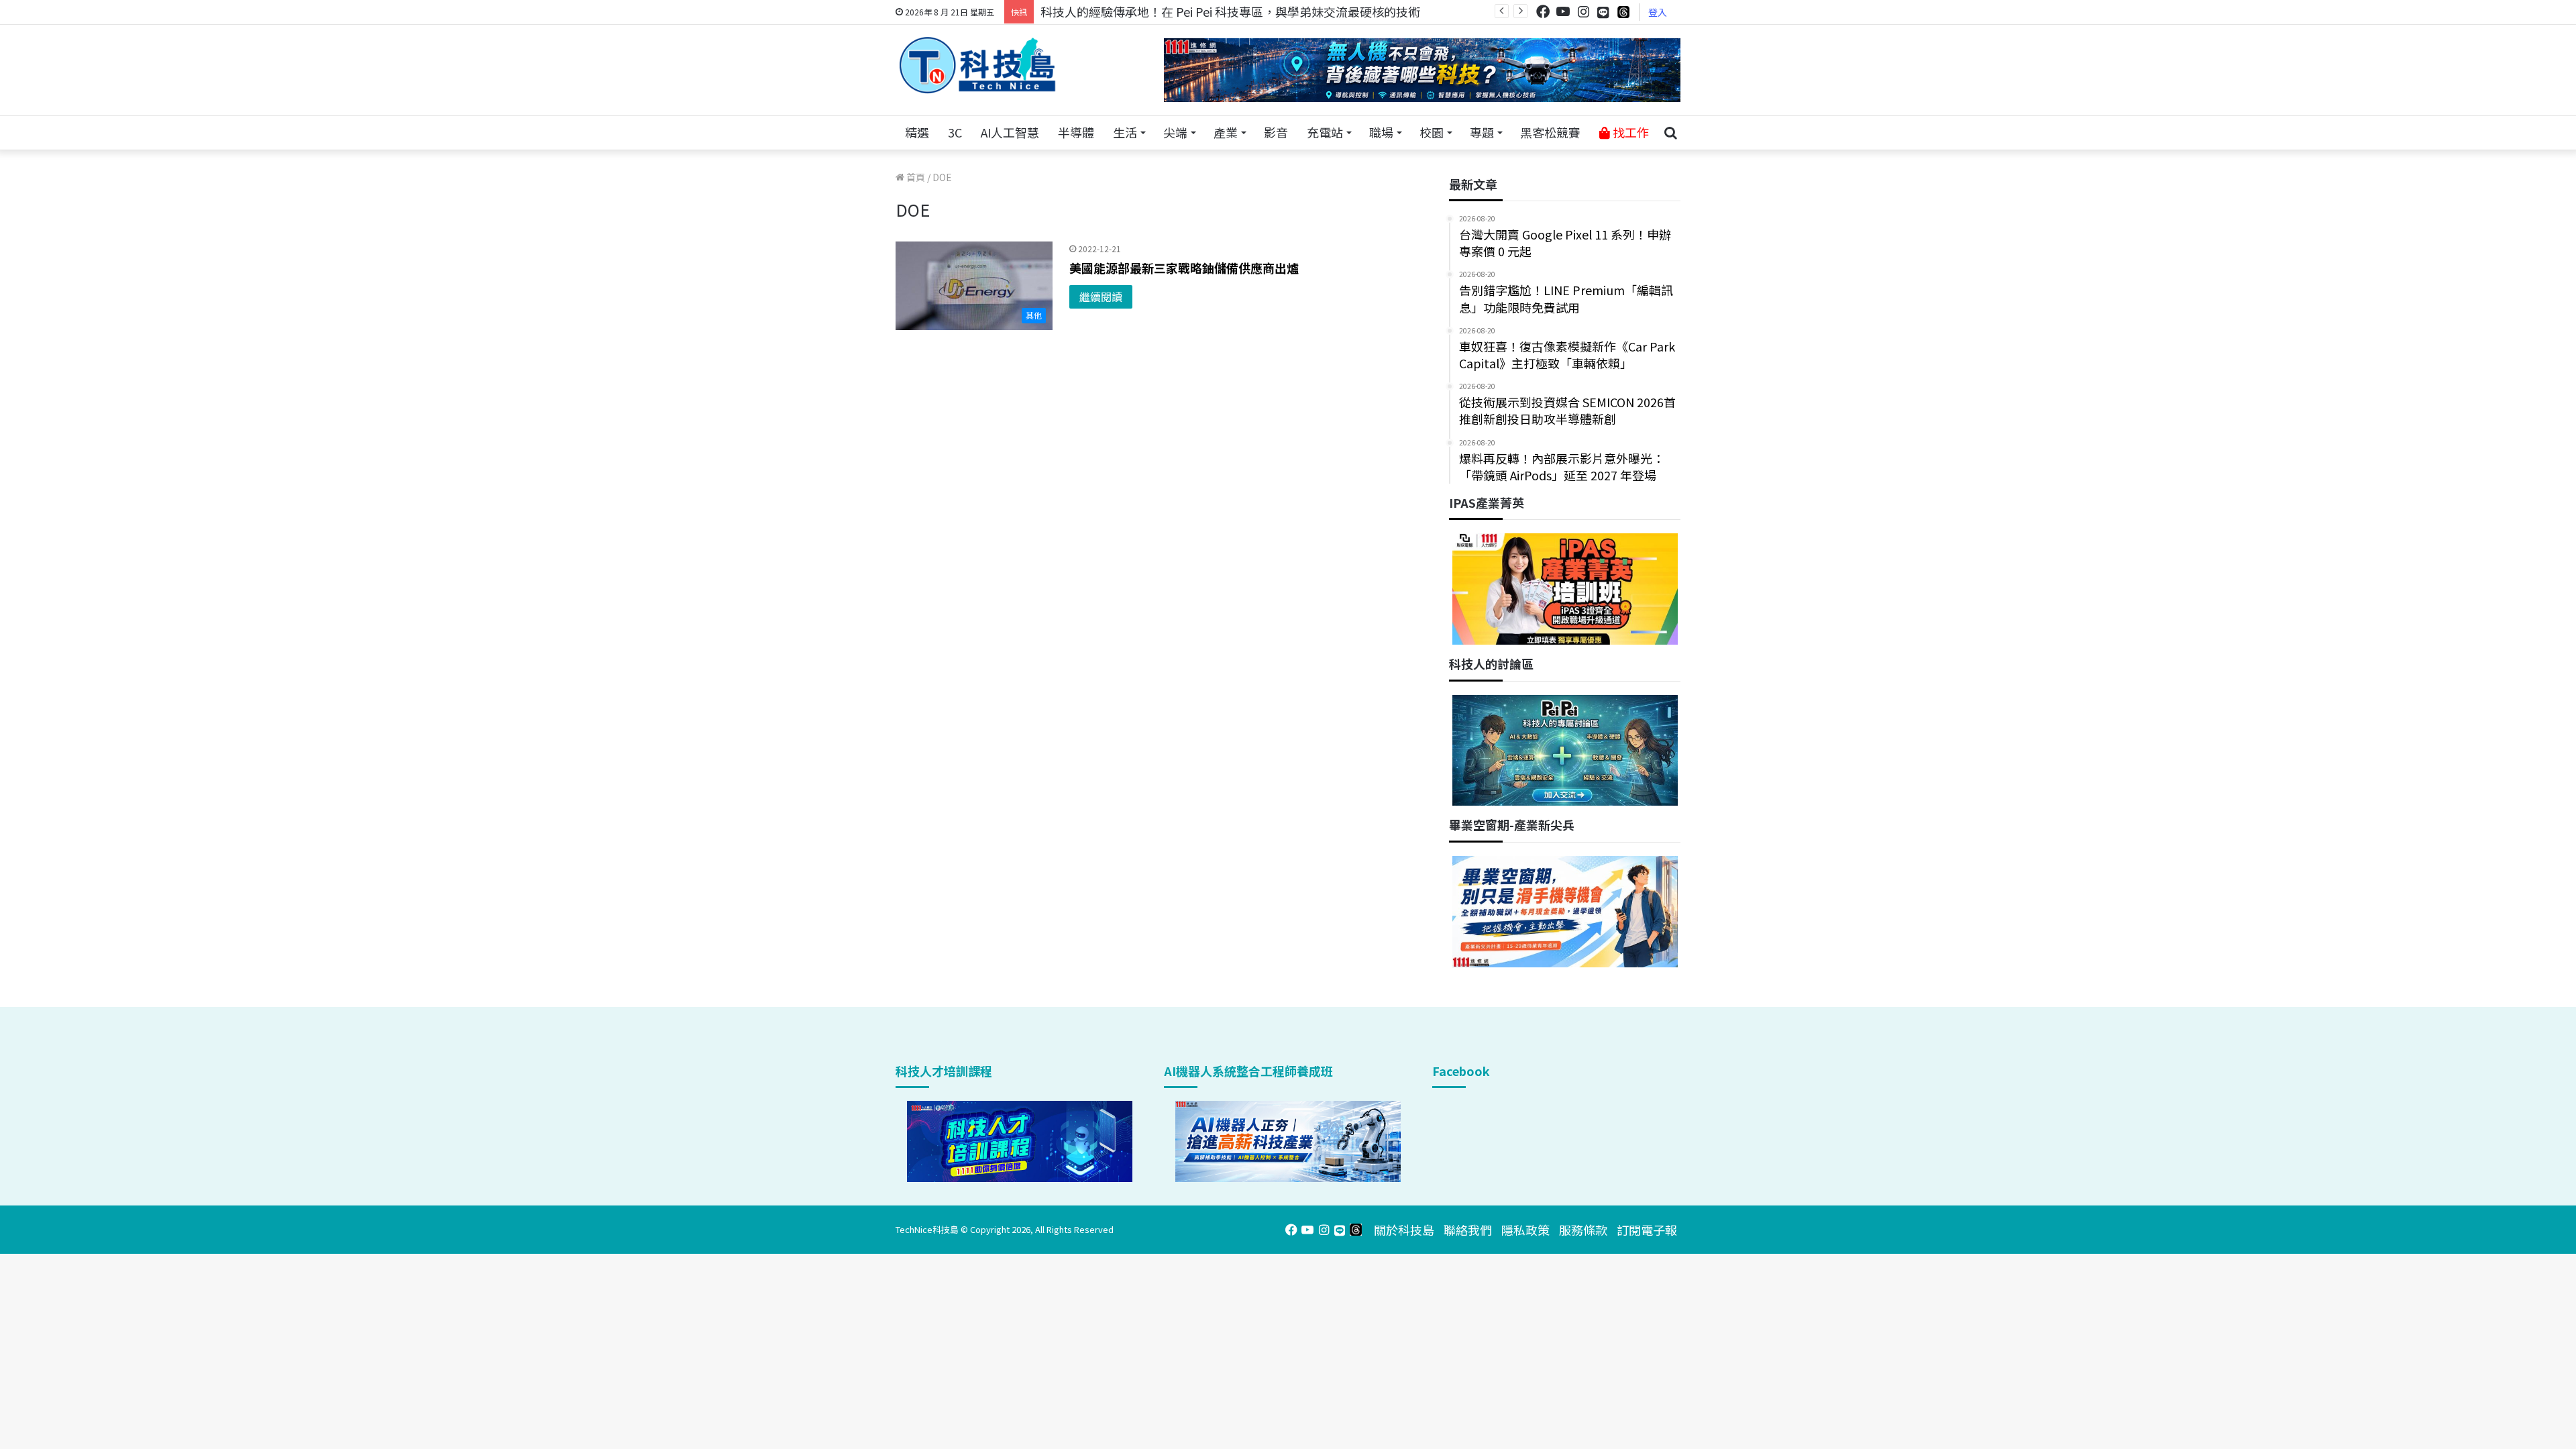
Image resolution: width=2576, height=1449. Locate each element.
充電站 (1325, 132)
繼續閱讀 (1101, 297)
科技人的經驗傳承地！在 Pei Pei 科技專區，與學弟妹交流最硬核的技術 (1230, 11)
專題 (1482, 132)
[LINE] (1603, 12)
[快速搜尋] (1670, 133)
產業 (1226, 132)
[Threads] (1623, 12)
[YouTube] (1563, 12)
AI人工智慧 (1010, 132)
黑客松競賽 (1550, 132)
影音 (1276, 132)
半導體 (1076, 132)
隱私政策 (1525, 1230)
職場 (1381, 132)
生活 (1125, 132)
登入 (1658, 12)
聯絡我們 (1468, 1230)
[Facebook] (1543, 12)
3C (955, 132)
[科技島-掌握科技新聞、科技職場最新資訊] (977, 65)
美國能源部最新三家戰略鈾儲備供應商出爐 (1184, 268)
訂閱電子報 (1647, 1230)
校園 (1432, 132)
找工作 (1629, 132)
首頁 (915, 177)
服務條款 (1583, 1230)
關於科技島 (1404, 1230)
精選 (917, 132)
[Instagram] (1583, 12)
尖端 (1175, 132)
